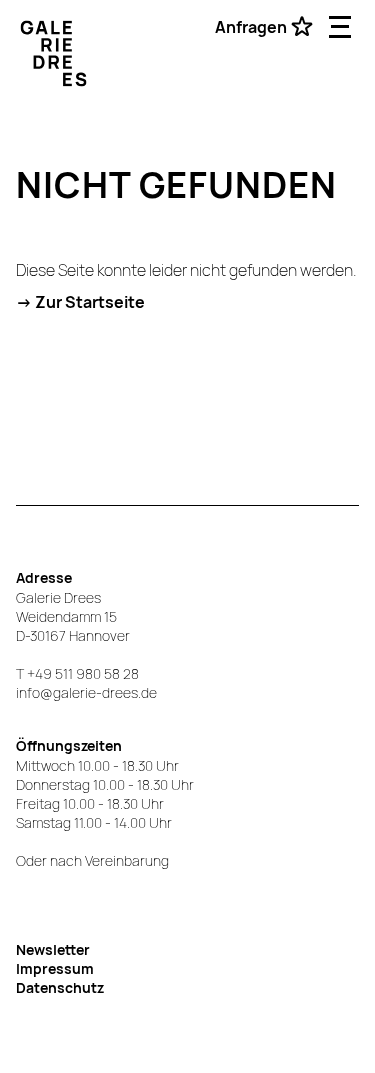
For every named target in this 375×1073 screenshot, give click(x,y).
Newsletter (53, 949)
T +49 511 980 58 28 (77, 673)
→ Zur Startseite (80, 302)
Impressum (55, 968)
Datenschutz (60, 987)
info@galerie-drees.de (86, 692)
